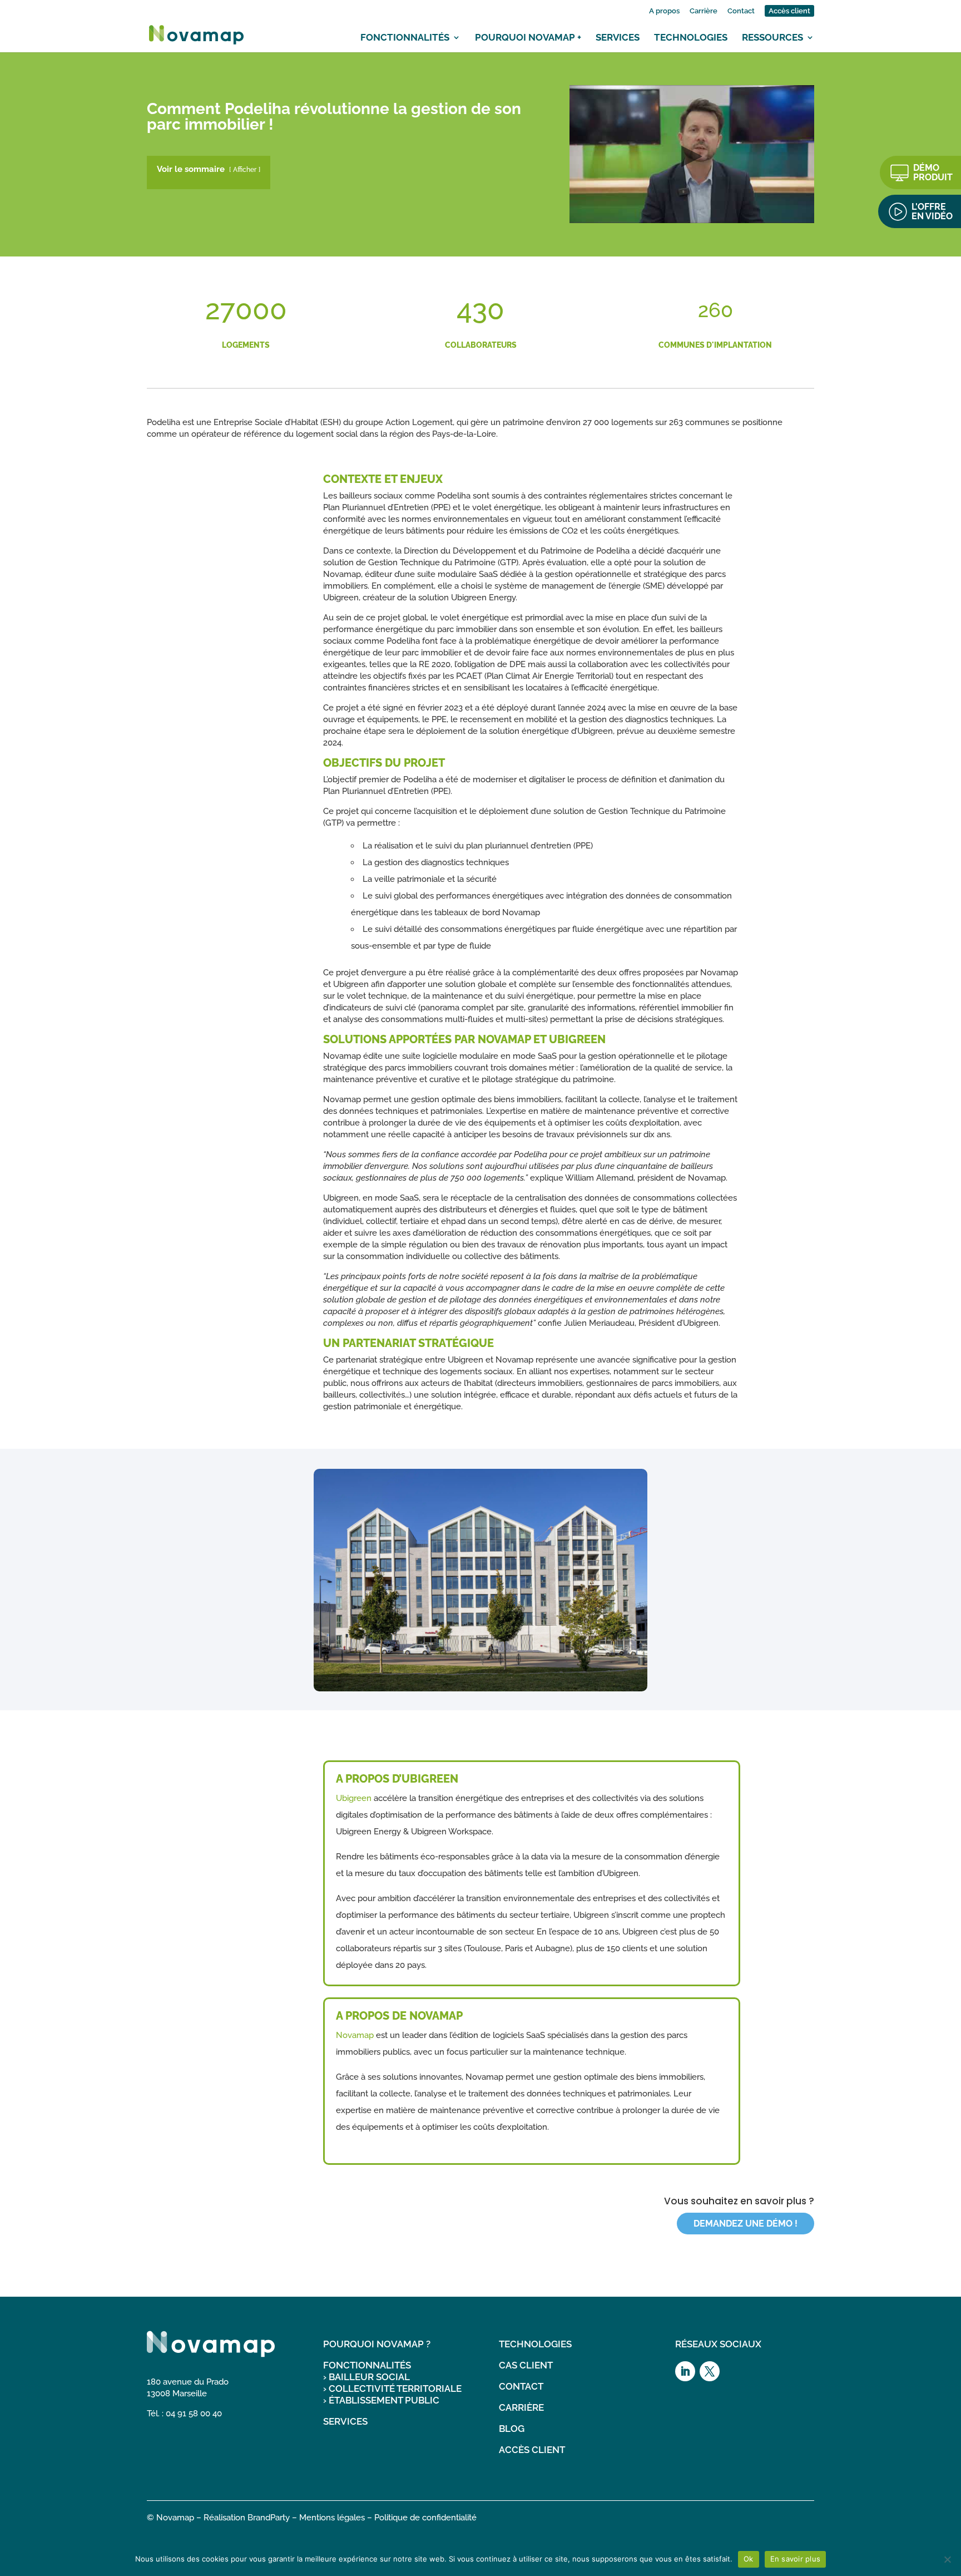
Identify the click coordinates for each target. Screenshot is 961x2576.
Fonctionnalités (405, 37)
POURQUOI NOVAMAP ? (377, 2344)
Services (618, 37)
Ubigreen (354, 1798)
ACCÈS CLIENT (532, 2450)
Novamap (355, 2035)
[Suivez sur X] (710, 2371)
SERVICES (345, 2421)
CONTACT (521, 2386)
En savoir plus (796, 2559)
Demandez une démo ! (745, 2224)
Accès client (789, 11)
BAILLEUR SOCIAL (369, 2377)
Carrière (704, 11)
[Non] (947, 2559)
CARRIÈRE (521, 2407)
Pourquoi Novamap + (528, 37)
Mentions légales (332, 2518)
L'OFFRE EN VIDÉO (932, 211)
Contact (741, 11)
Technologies (691, 37)
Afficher (245, 170)
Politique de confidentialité (425, 2518)
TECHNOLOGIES (535, 2344)
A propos (664, 11)
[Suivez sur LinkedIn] (685, 2371)
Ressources (772, 37)
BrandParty (269, 2518)
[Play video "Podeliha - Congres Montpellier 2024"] (692, 154)
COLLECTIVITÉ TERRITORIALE (395, 2389)
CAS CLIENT (526, 2365)
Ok (749, 2559)
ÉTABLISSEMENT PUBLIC (384, 2400)
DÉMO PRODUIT (933, 172)
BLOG (512, 2429)
